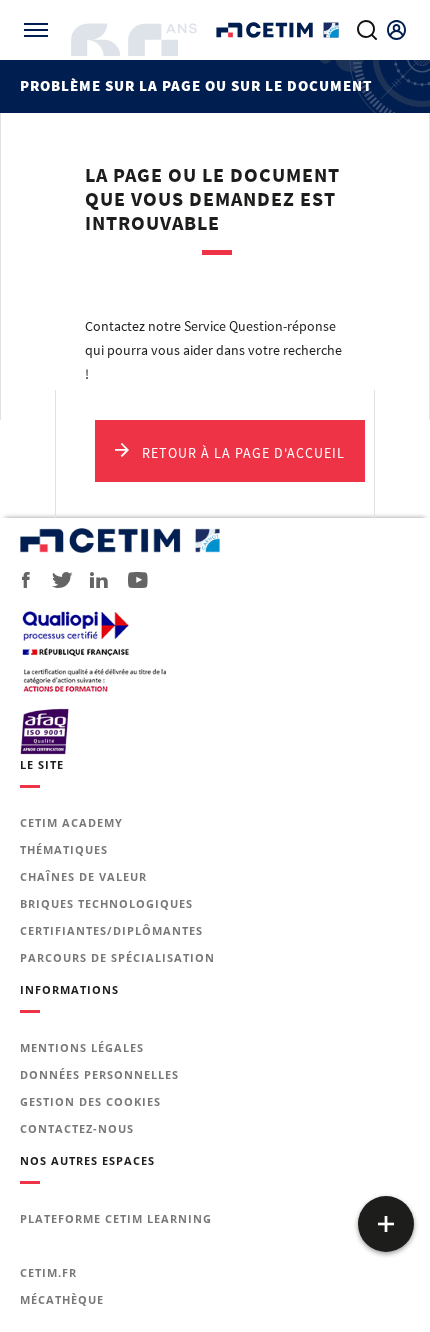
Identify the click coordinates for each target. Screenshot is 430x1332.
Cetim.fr (48, 1272)
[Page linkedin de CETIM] (92, 580)
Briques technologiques (106, 903)
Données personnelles (99, 1074)
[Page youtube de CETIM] (132, 580)
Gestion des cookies (90, 1101)
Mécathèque (62, 1299)
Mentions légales (82, 1047)
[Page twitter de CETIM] (54, 580)
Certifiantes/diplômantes (111, 930)
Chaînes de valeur (83, 876)
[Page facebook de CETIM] (20, 580)
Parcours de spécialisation (117, 957)
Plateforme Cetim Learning (116, 1218)
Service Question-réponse (260, 326)
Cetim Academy (71, 822)
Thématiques (64, 849)
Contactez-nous (77, 1128)
